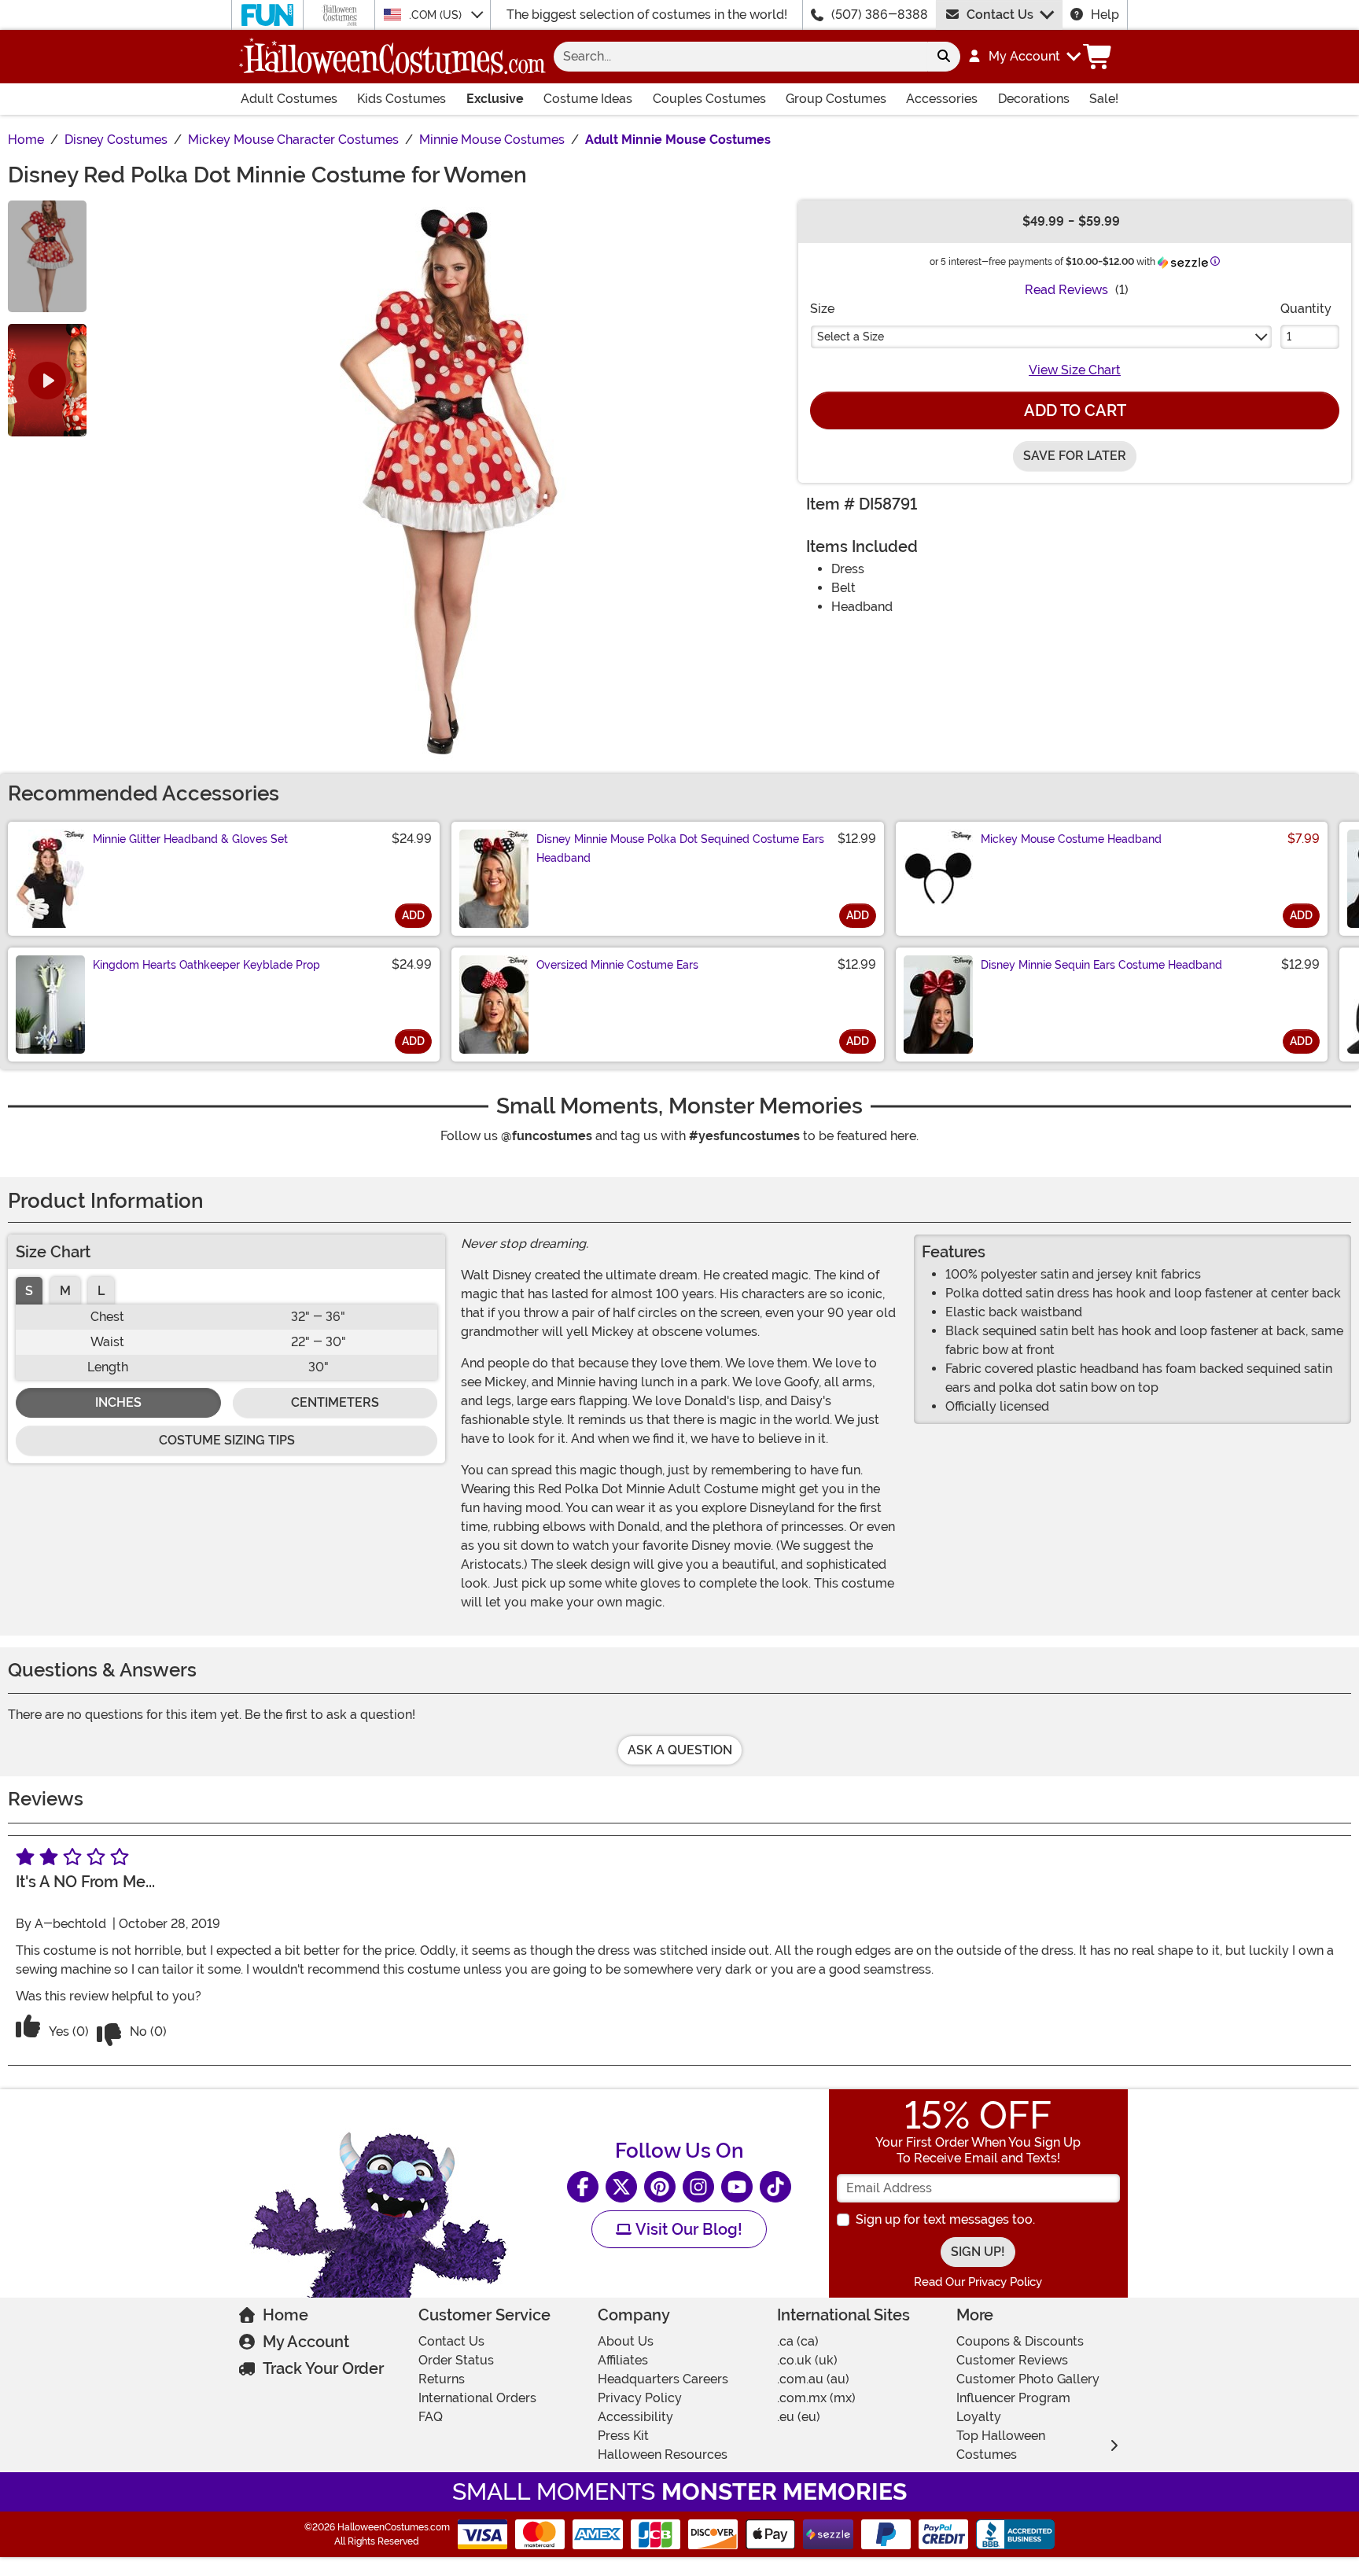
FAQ (431, 2417)
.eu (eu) (799, 2417)
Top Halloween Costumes (1001, 2445)
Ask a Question (680, 1750)
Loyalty (979, 2417)
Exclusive (495, 99)
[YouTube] (737, 2187)
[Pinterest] (660, 2187)
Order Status (456, 2360)
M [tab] (65, 1291)
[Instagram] (698, 2187)
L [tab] (101, 1291)
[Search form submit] (944, 57)
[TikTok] (775, 2187)
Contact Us (1000, 15)
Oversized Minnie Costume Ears (617, 965)
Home (285, 2315)
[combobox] (740, 57)
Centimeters (335, 1402)
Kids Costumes (401, 99)
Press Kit (623, 2436)
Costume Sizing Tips (227, 1440)
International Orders (477, 2398)
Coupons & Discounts (1020, 2341)
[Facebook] (583, 2187)
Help (1105, 15)
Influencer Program (1013, 2398)
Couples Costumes (709, 99)
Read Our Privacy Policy (978, 2282)
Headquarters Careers (663, 2379)
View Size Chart (1075, 370)
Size (822, 309)
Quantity (1306, 309)
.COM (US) (437, 15)
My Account (306, 2342)
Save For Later (1075, 456)
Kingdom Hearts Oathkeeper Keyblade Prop (206, 965)
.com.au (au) (813, 2379)
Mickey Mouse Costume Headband (1071, 839)
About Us (626, 2341)
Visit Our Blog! (687, 2229)
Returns (442, 2379)
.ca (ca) (798, 2341)
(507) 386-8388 (880, 15)
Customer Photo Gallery (1028, 2379)
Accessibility (635, 2417)
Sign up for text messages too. (945, 2219)
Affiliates (623, 2360)
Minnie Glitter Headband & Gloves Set (190, 839)
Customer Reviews (1012, 2360)
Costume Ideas (588, 99)
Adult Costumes (289, 99)
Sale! (1104, 99)
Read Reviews (1066, 290)
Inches (118, 1402)
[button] (1024, 57)
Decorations (1034, 99)
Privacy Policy (640, 2398)
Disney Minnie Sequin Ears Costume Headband (1101, 965)
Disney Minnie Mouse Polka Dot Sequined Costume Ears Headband (680, 848)
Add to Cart (1075, 410)
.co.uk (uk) (807, 2360)
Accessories (942, 99)
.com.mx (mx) (816, 2398)
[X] (621, 2187)
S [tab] (29, 1291)
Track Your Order (323, 2368)
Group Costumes (836, 99)
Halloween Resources (663, 2455)
